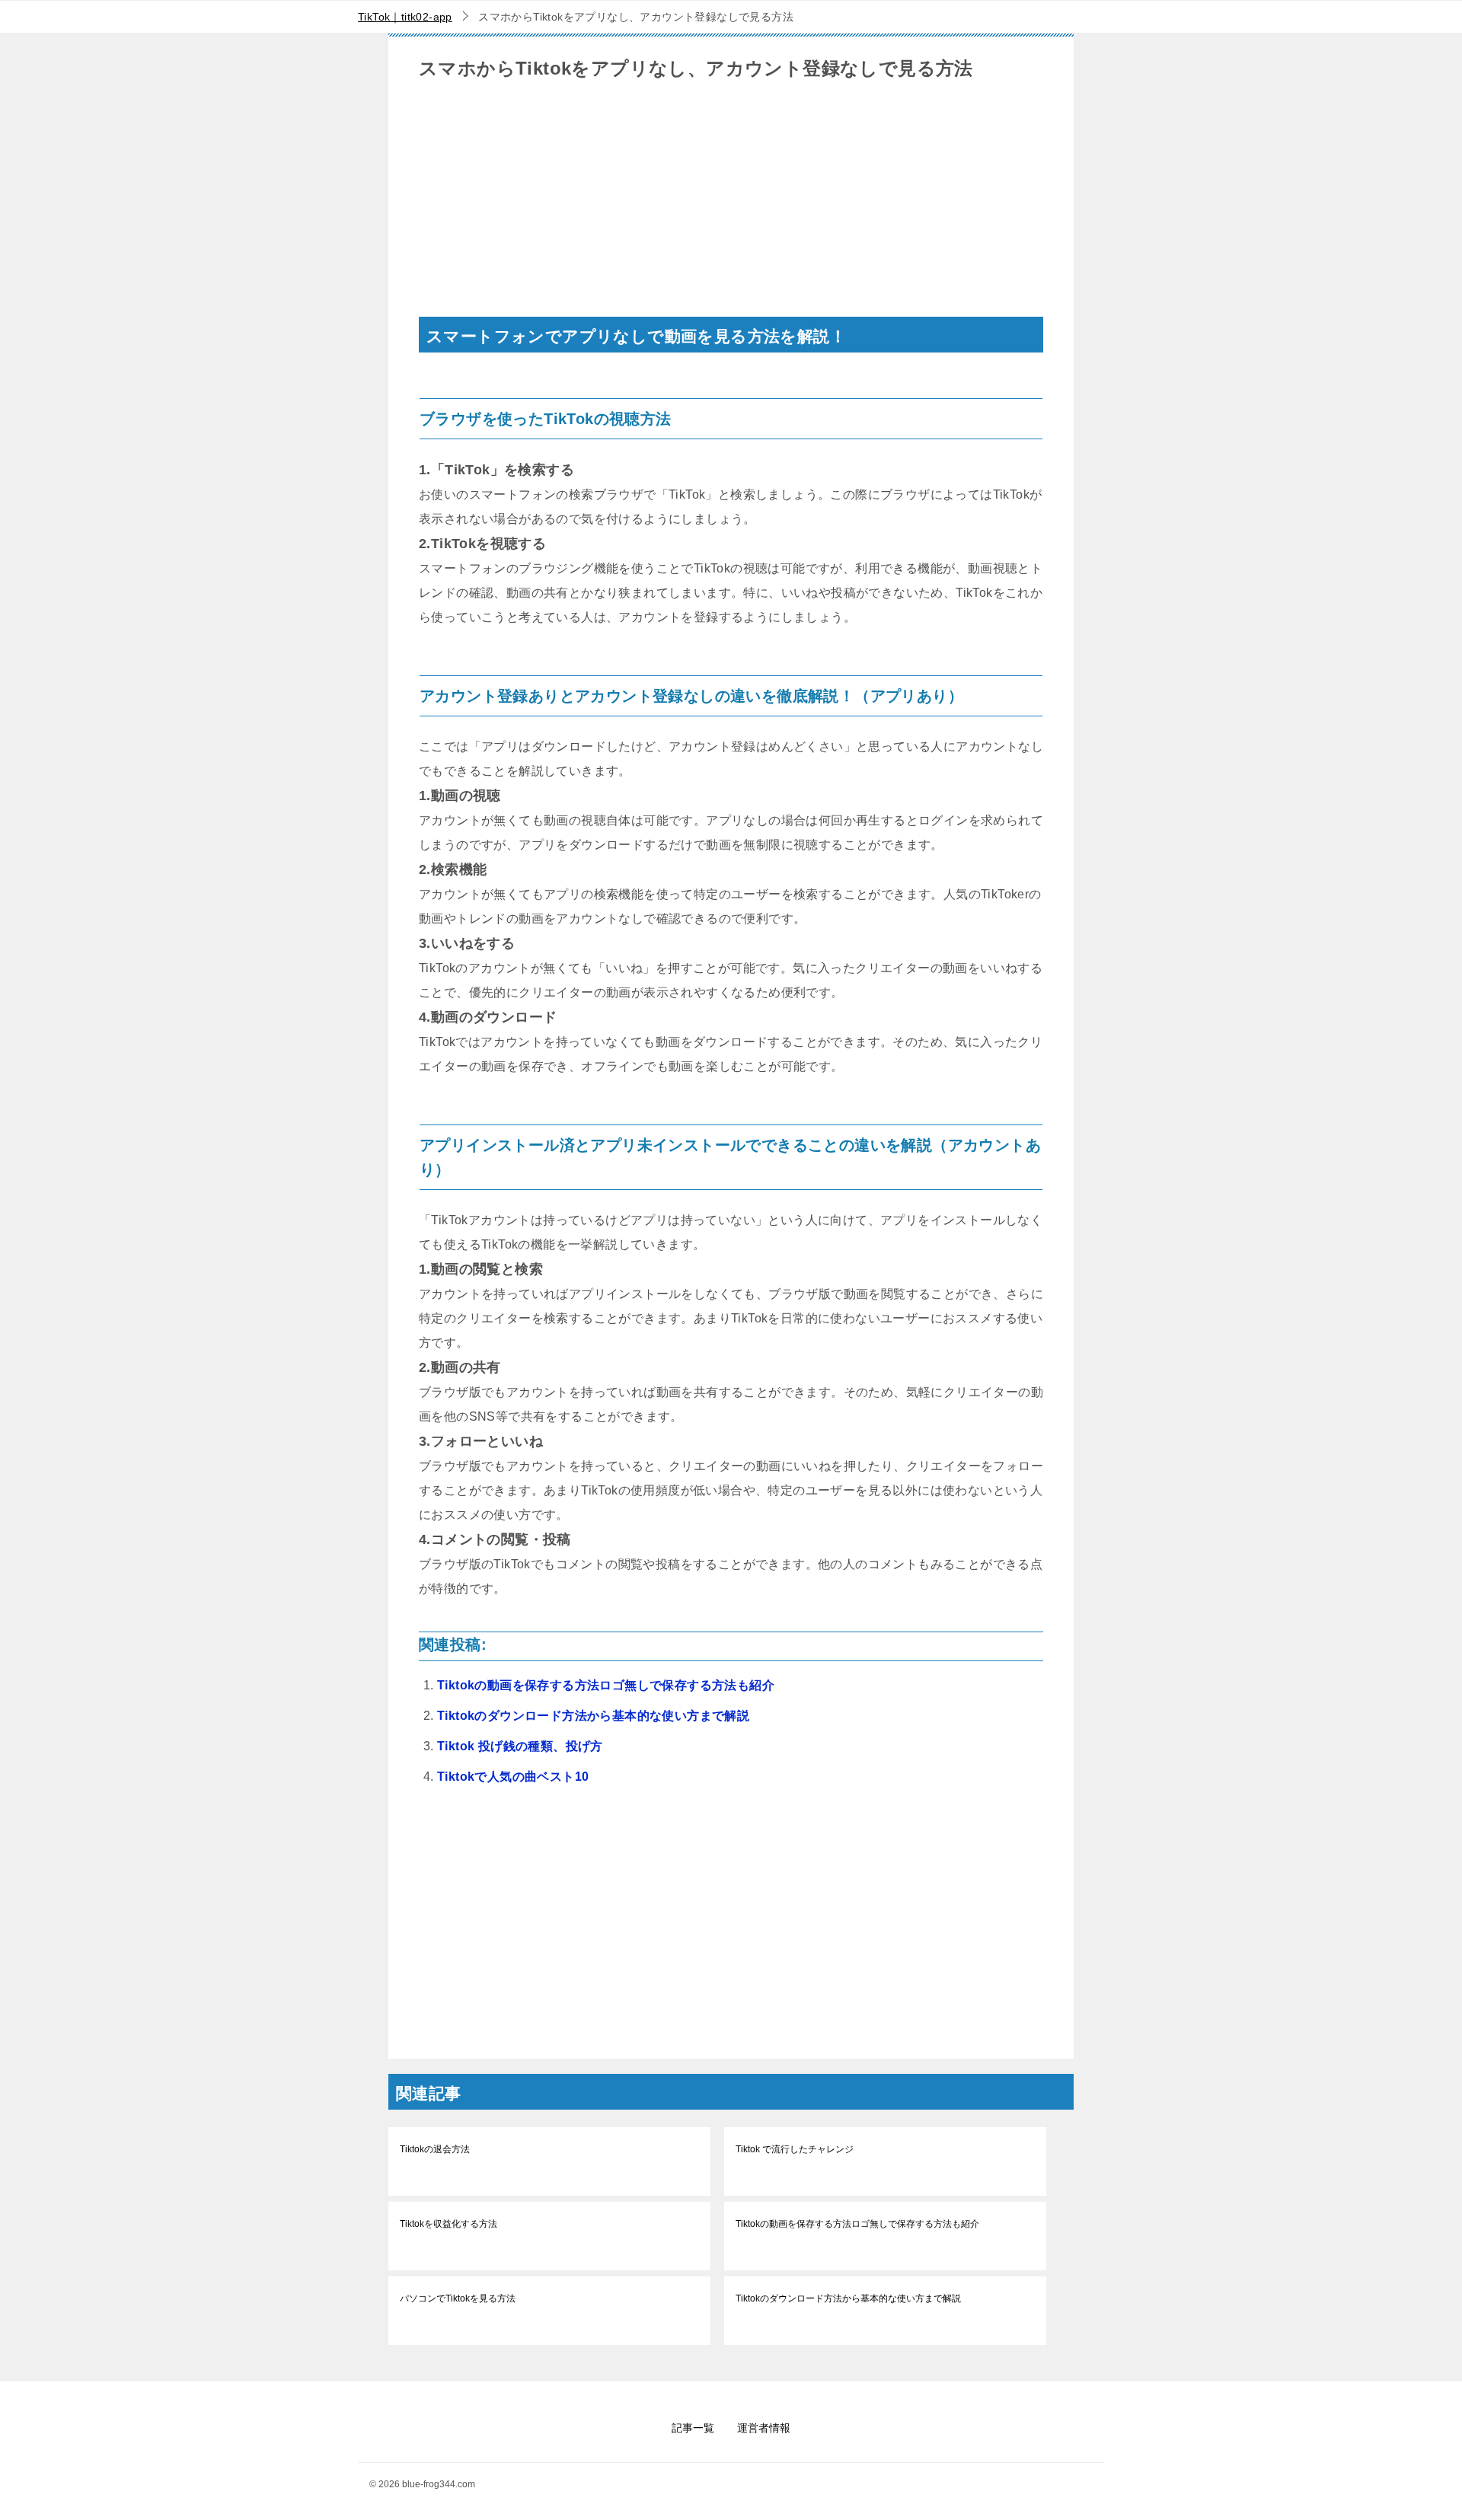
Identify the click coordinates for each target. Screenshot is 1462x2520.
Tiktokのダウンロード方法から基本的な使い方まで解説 (593, 1716)
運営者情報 (764, 2428)
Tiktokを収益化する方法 (448, 2224)
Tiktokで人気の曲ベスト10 (513, 1777)
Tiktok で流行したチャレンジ (795, 2149)
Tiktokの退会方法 (435, 2149)
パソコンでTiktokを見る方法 (458, 2298)
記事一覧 (693, 2428)
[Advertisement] (731, 210)
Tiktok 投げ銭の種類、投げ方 (520, 1746)
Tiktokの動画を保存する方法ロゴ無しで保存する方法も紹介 (606, 1685)
